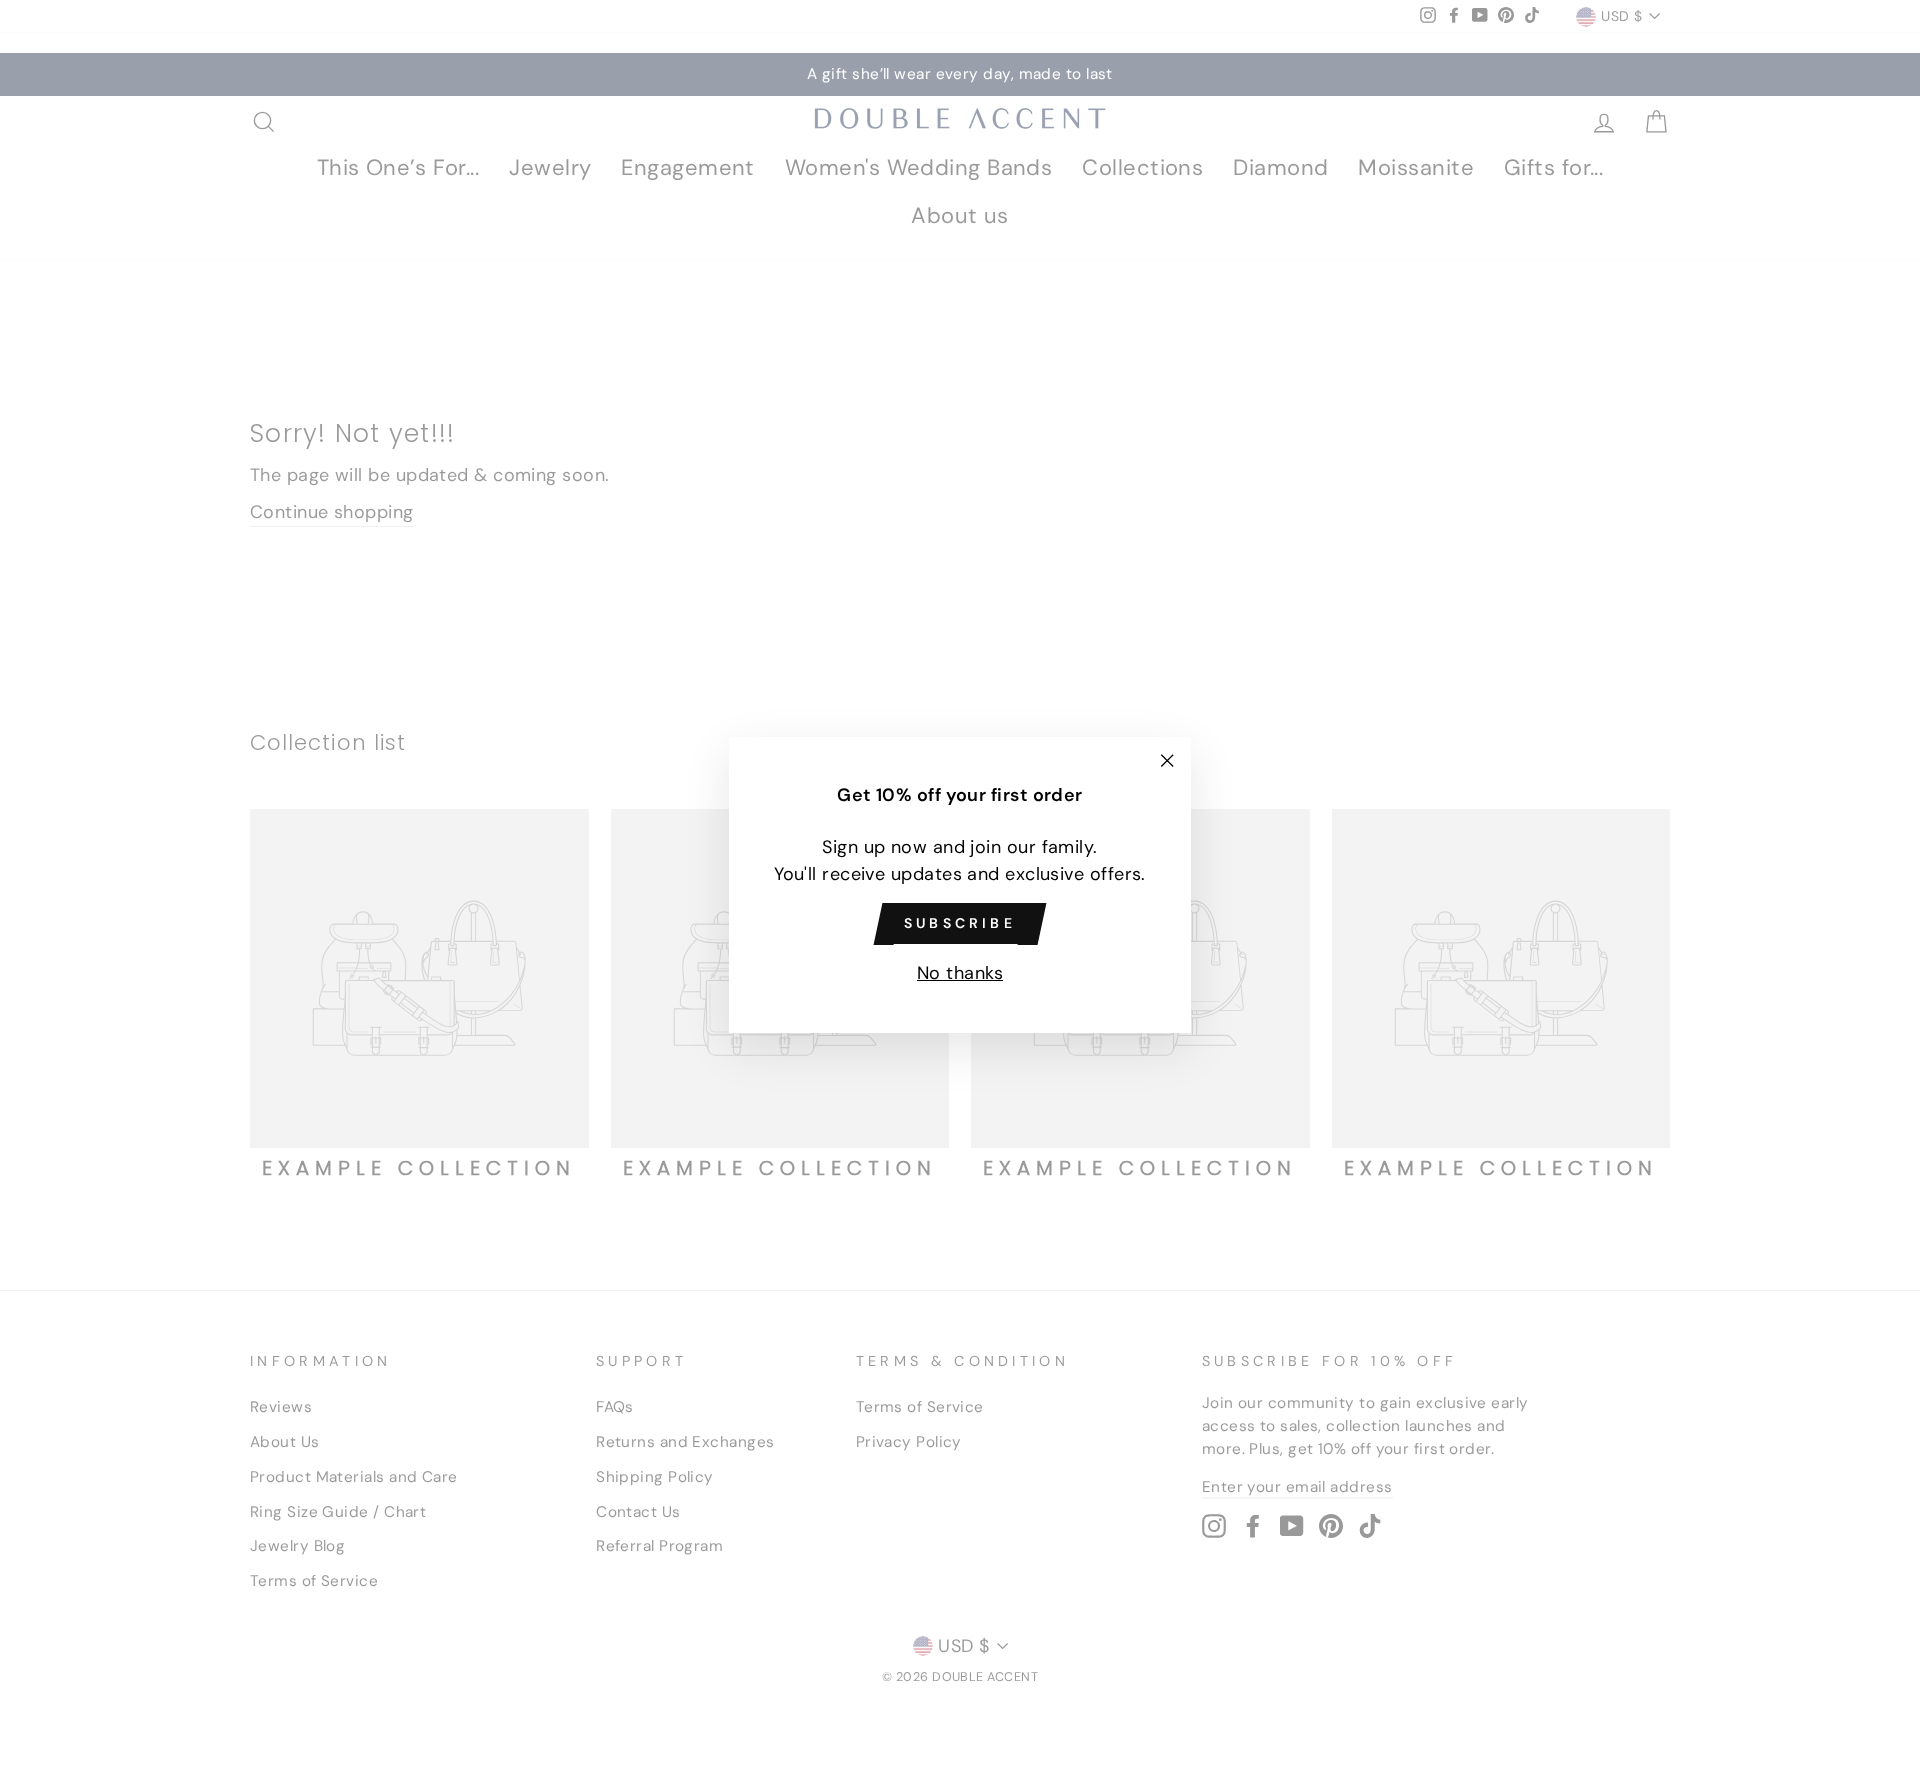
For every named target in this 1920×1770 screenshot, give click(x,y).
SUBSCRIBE (960, 923)
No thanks (960, 973)
